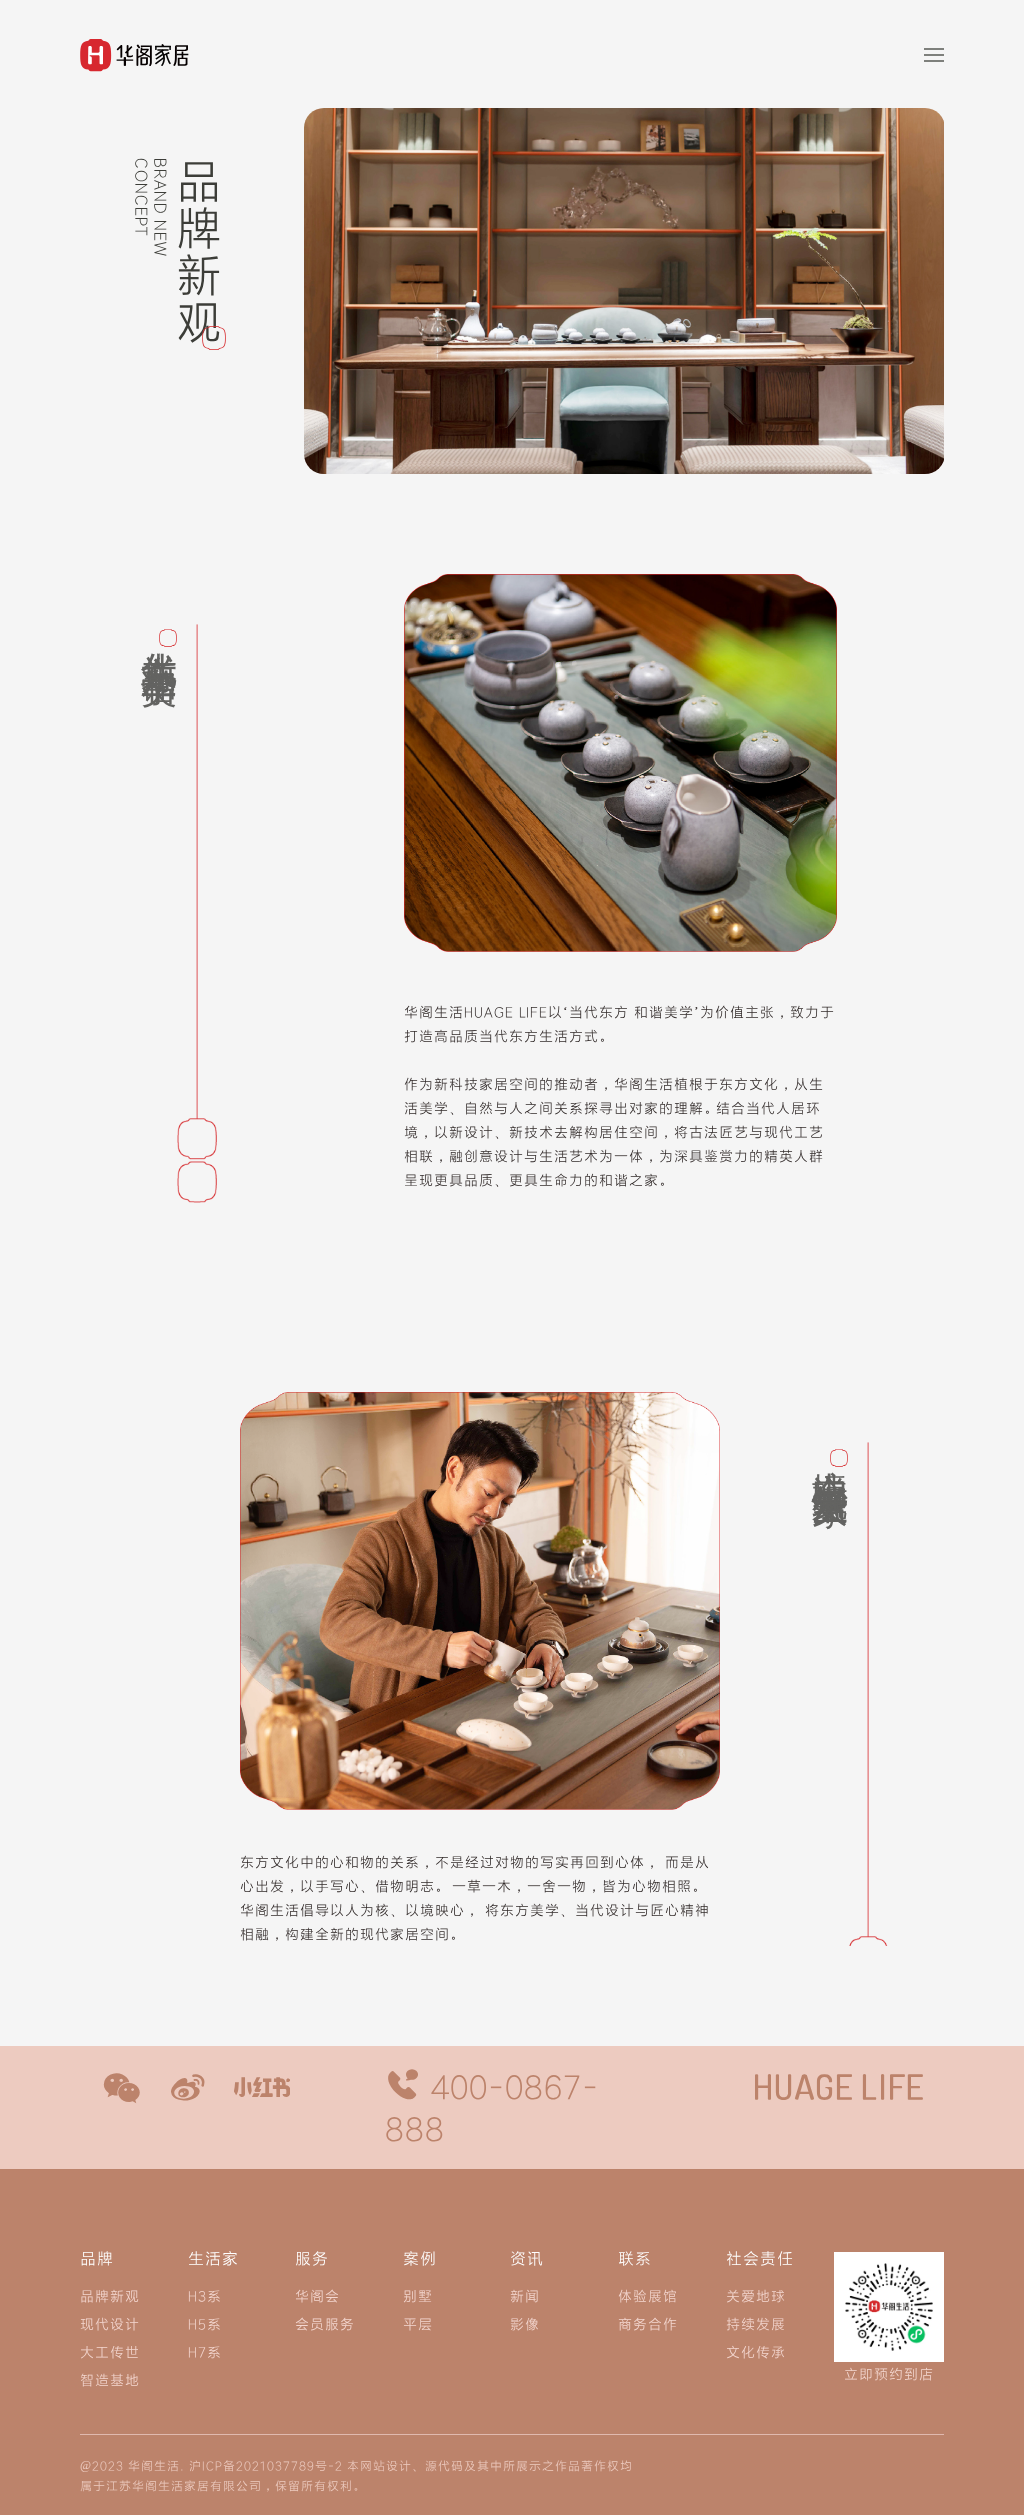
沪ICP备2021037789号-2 (266, 2465)
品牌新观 (110, 2295)
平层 (418, 2323)
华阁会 (317, 2295)
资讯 (527, 2259)
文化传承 (756, 2351)
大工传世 (110, 2351)
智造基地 (110, 2379)
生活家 (213, 2259)
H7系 (205, 2351)
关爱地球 (756, 2295)
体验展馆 (648, 2295)
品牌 (97, 2259)
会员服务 (325, 2323)
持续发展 (756, 2323)
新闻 (525, 2295)
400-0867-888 (492, 2107)
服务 (312, 2259)
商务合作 (648, 2323)
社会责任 (760, 2259)
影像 (525, 2323)
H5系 (205, 2323)
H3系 (205, 2295)
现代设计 (110, 2323)
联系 (635, 2259)
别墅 (418, 2295)
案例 (420, 2259)
